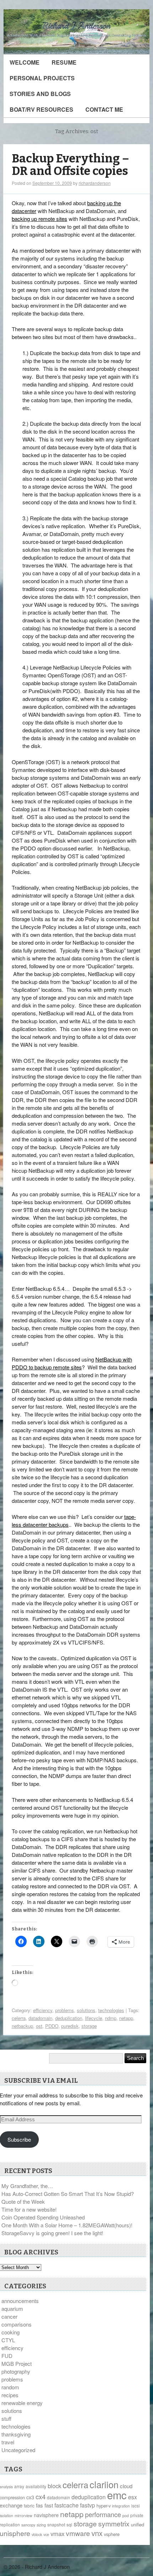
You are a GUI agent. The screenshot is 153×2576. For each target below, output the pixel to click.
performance (103, 2514)
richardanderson (95, 183)
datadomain (40, 2018)
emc (117, 2495)
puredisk (70, 2026)
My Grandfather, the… (27, 2186)
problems (65, 2010)
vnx (97, 2533)
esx (133, 2497)
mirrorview (23, 2516)
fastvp (88, 2505)
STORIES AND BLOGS (40, 94)
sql (69, 2524)
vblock (37, 2534)
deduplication (69, 2018)
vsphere (112, 2534)
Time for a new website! (29, 2209)
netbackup (22, 2026)
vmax (57, 2534)
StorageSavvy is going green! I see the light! (52, 2233)
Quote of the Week (23, 2201)
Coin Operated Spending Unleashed (43, 2217)
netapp (126, 2018)
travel (8, 2442)
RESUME (64, 62)
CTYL (8, 2340)
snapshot (56, 2524)
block (54, 2486)
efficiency (43, 2010)
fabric (29, 2506)
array (19, 2486)
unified (138, 2524)
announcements (20, 2301)
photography (16, 2371)
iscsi (136, 2506)
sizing (41, 2525)
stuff (6, 2418)
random (10, 2387)
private (137, 2515)
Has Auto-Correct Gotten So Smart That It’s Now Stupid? (68, 2194)
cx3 (30, 2497)
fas (39, 2505)
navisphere (46, 2515)
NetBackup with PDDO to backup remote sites (72, 1363)
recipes (10, 2395)
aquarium (12, 2309)
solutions (86, 2010)
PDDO (52, 2026)
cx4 (41, 2496)
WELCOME (25, 62)
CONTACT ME (104, 109)
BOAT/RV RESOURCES (41, 109)
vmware (78, 2533)
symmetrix (114, 2524)
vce (46, 2534)
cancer (9, 2316)
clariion (104, 2484)
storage (89, 2026)
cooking (10, 2332)
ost (39, 2026)
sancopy (28, 2525)
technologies (111, 2010)
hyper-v (104, 2506)
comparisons (17, 2324)
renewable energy (22, 2403)
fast (49, 2505)
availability (36, 2486)
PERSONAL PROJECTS (42, 78)
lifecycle (94, 2018)
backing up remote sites (39, 219)
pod (126, 2516)
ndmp (111, 2018)
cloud (126, 2486)
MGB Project (17, 2363)
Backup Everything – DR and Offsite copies (70, 165)
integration (121, 2506)
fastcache (67, 2505)
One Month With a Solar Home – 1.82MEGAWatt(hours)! (67, 2225)
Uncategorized (18, 2450)
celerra (19, 2018)
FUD (7, 2356)
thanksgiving (16, 2434)
